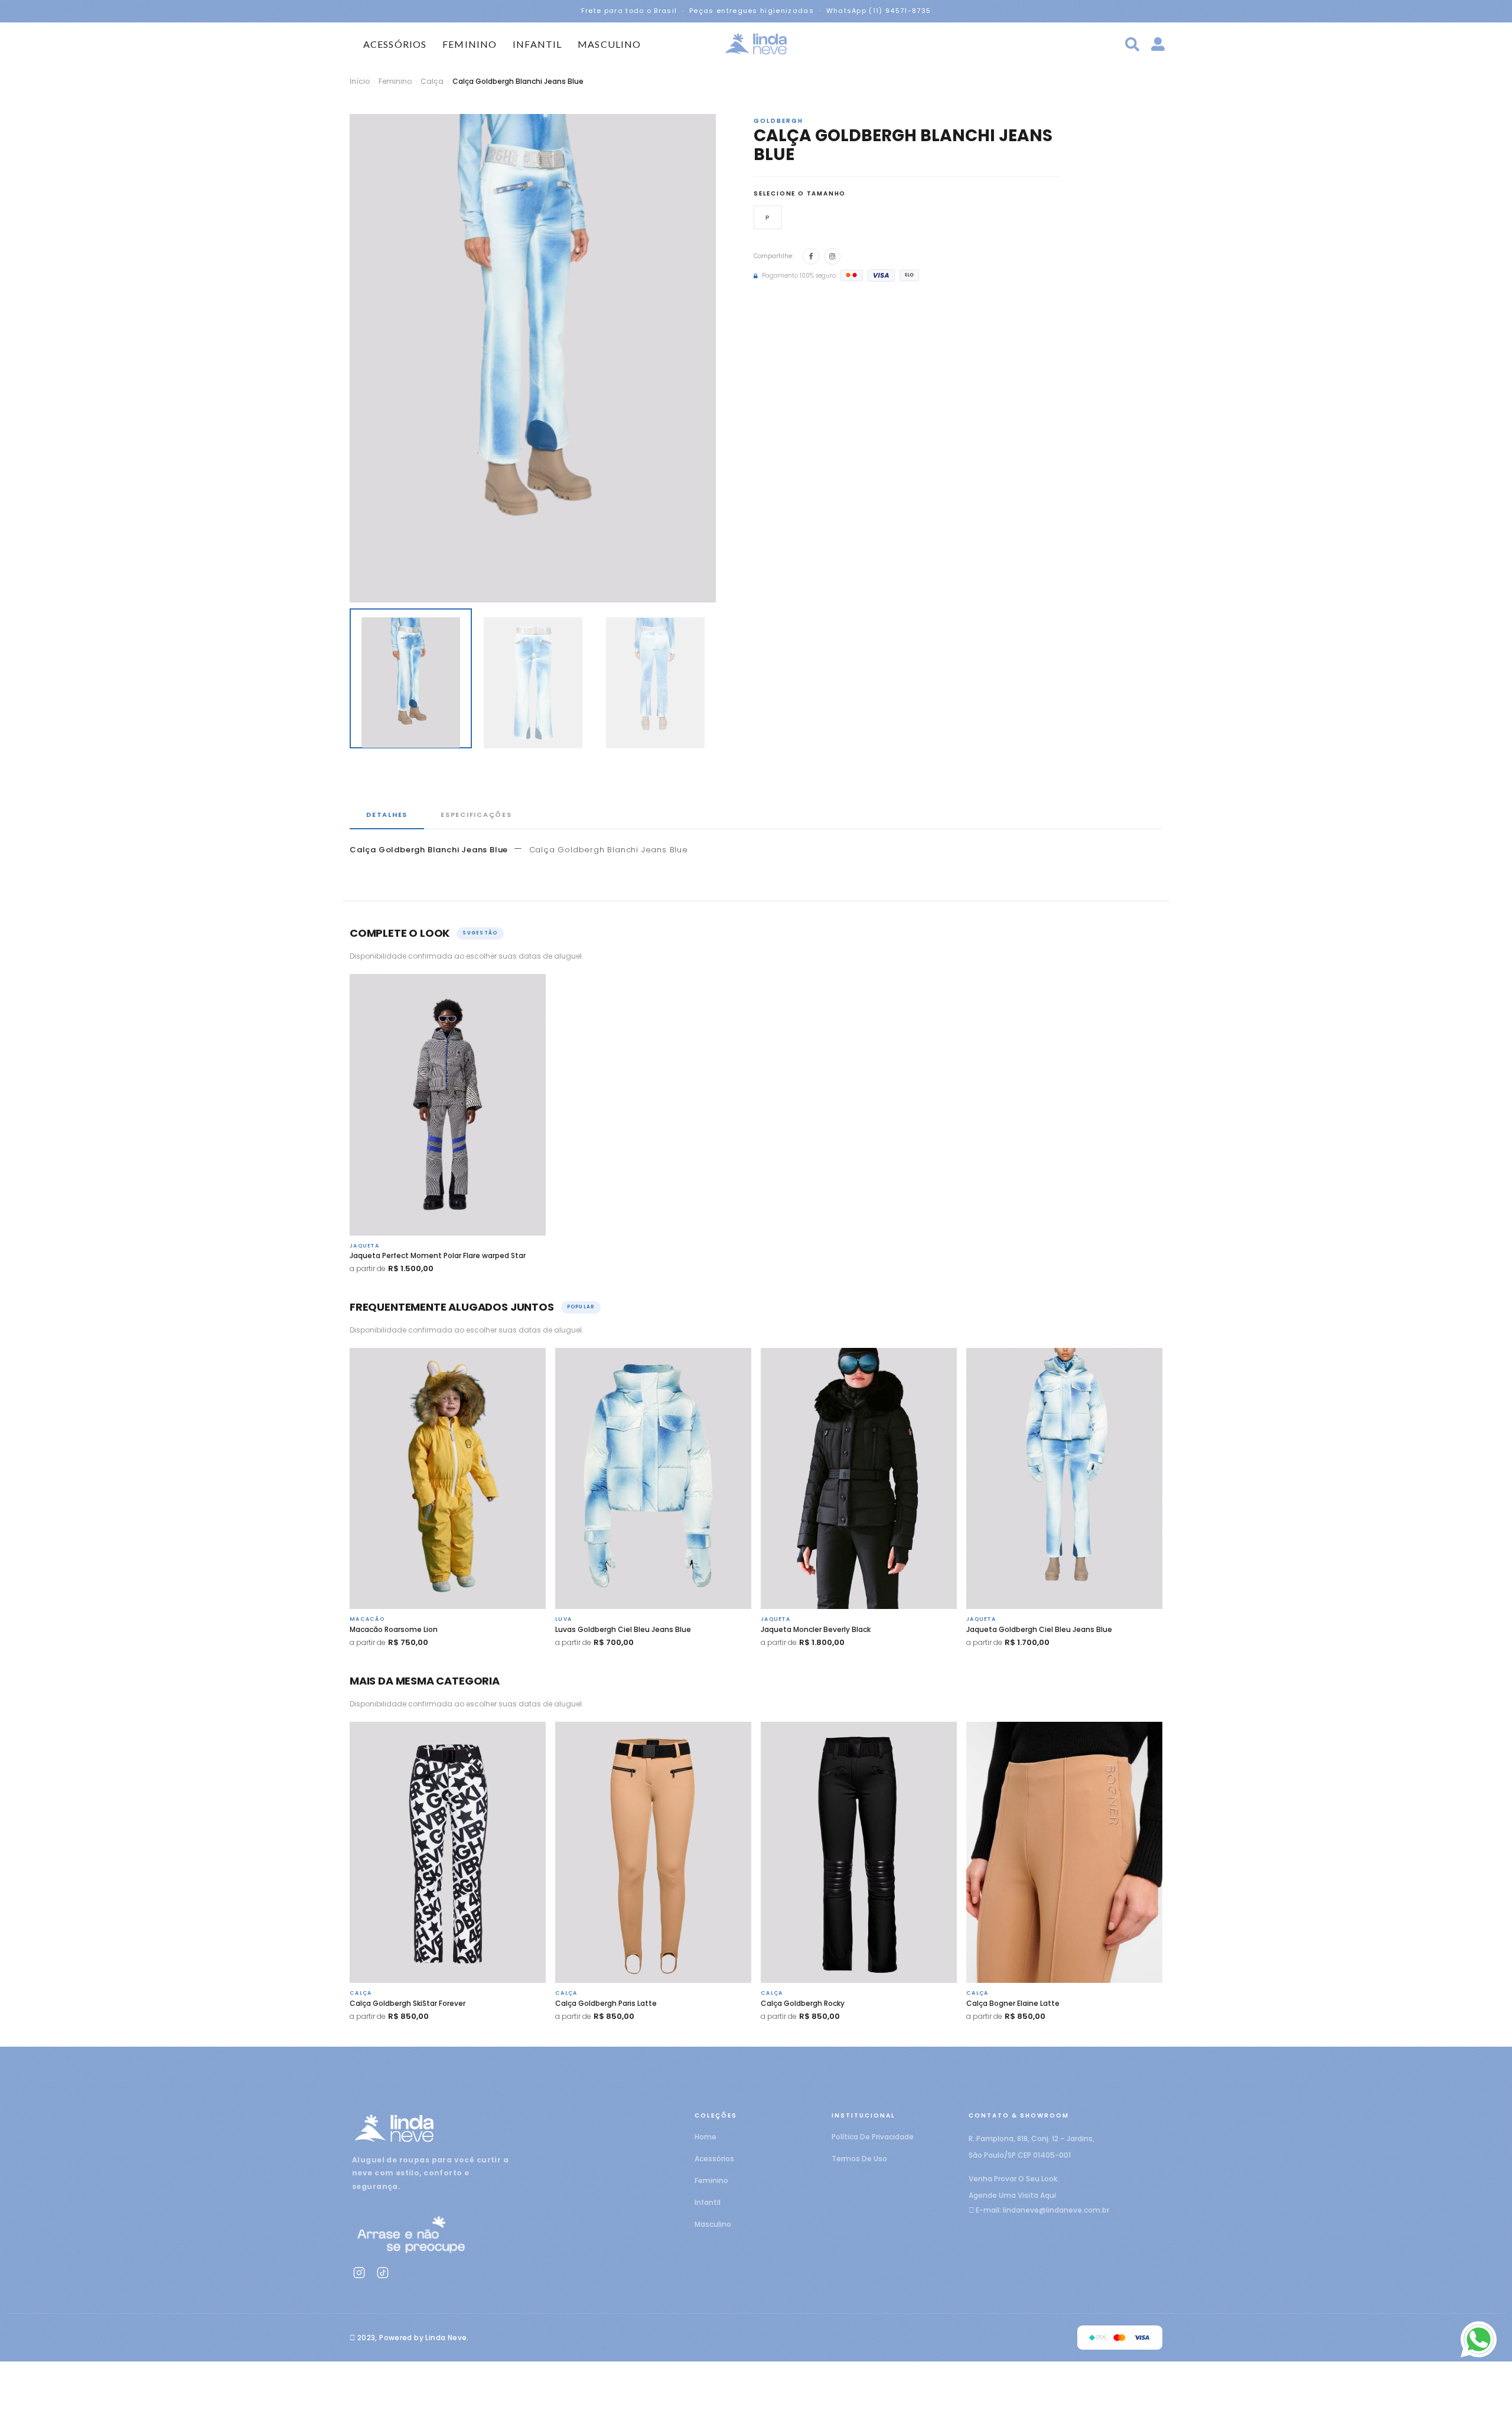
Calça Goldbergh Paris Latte (606, 2004)
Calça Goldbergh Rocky (803, 2004)
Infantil (537, 44)
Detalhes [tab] (387, 815)
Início (360, 81)
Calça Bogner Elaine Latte (1013, 2004)
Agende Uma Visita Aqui (1012, 2195)
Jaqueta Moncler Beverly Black (816, 1630)
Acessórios (395, 44)
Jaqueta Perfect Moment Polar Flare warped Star (438, 1256)
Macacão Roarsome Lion (394, 1630)
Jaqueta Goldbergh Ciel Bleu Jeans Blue (1039, 1630)
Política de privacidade (873, 2137)
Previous (356, 358)
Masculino (609, 44)
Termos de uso (859, 2159)
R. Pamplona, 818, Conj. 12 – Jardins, (1032, 2139)
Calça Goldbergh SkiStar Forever (408, 2004)
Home (706, 2137)
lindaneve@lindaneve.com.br (1056, 2210)
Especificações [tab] (476, 815)
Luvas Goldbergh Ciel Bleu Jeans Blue (623, 1630)
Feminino (470, 44)
